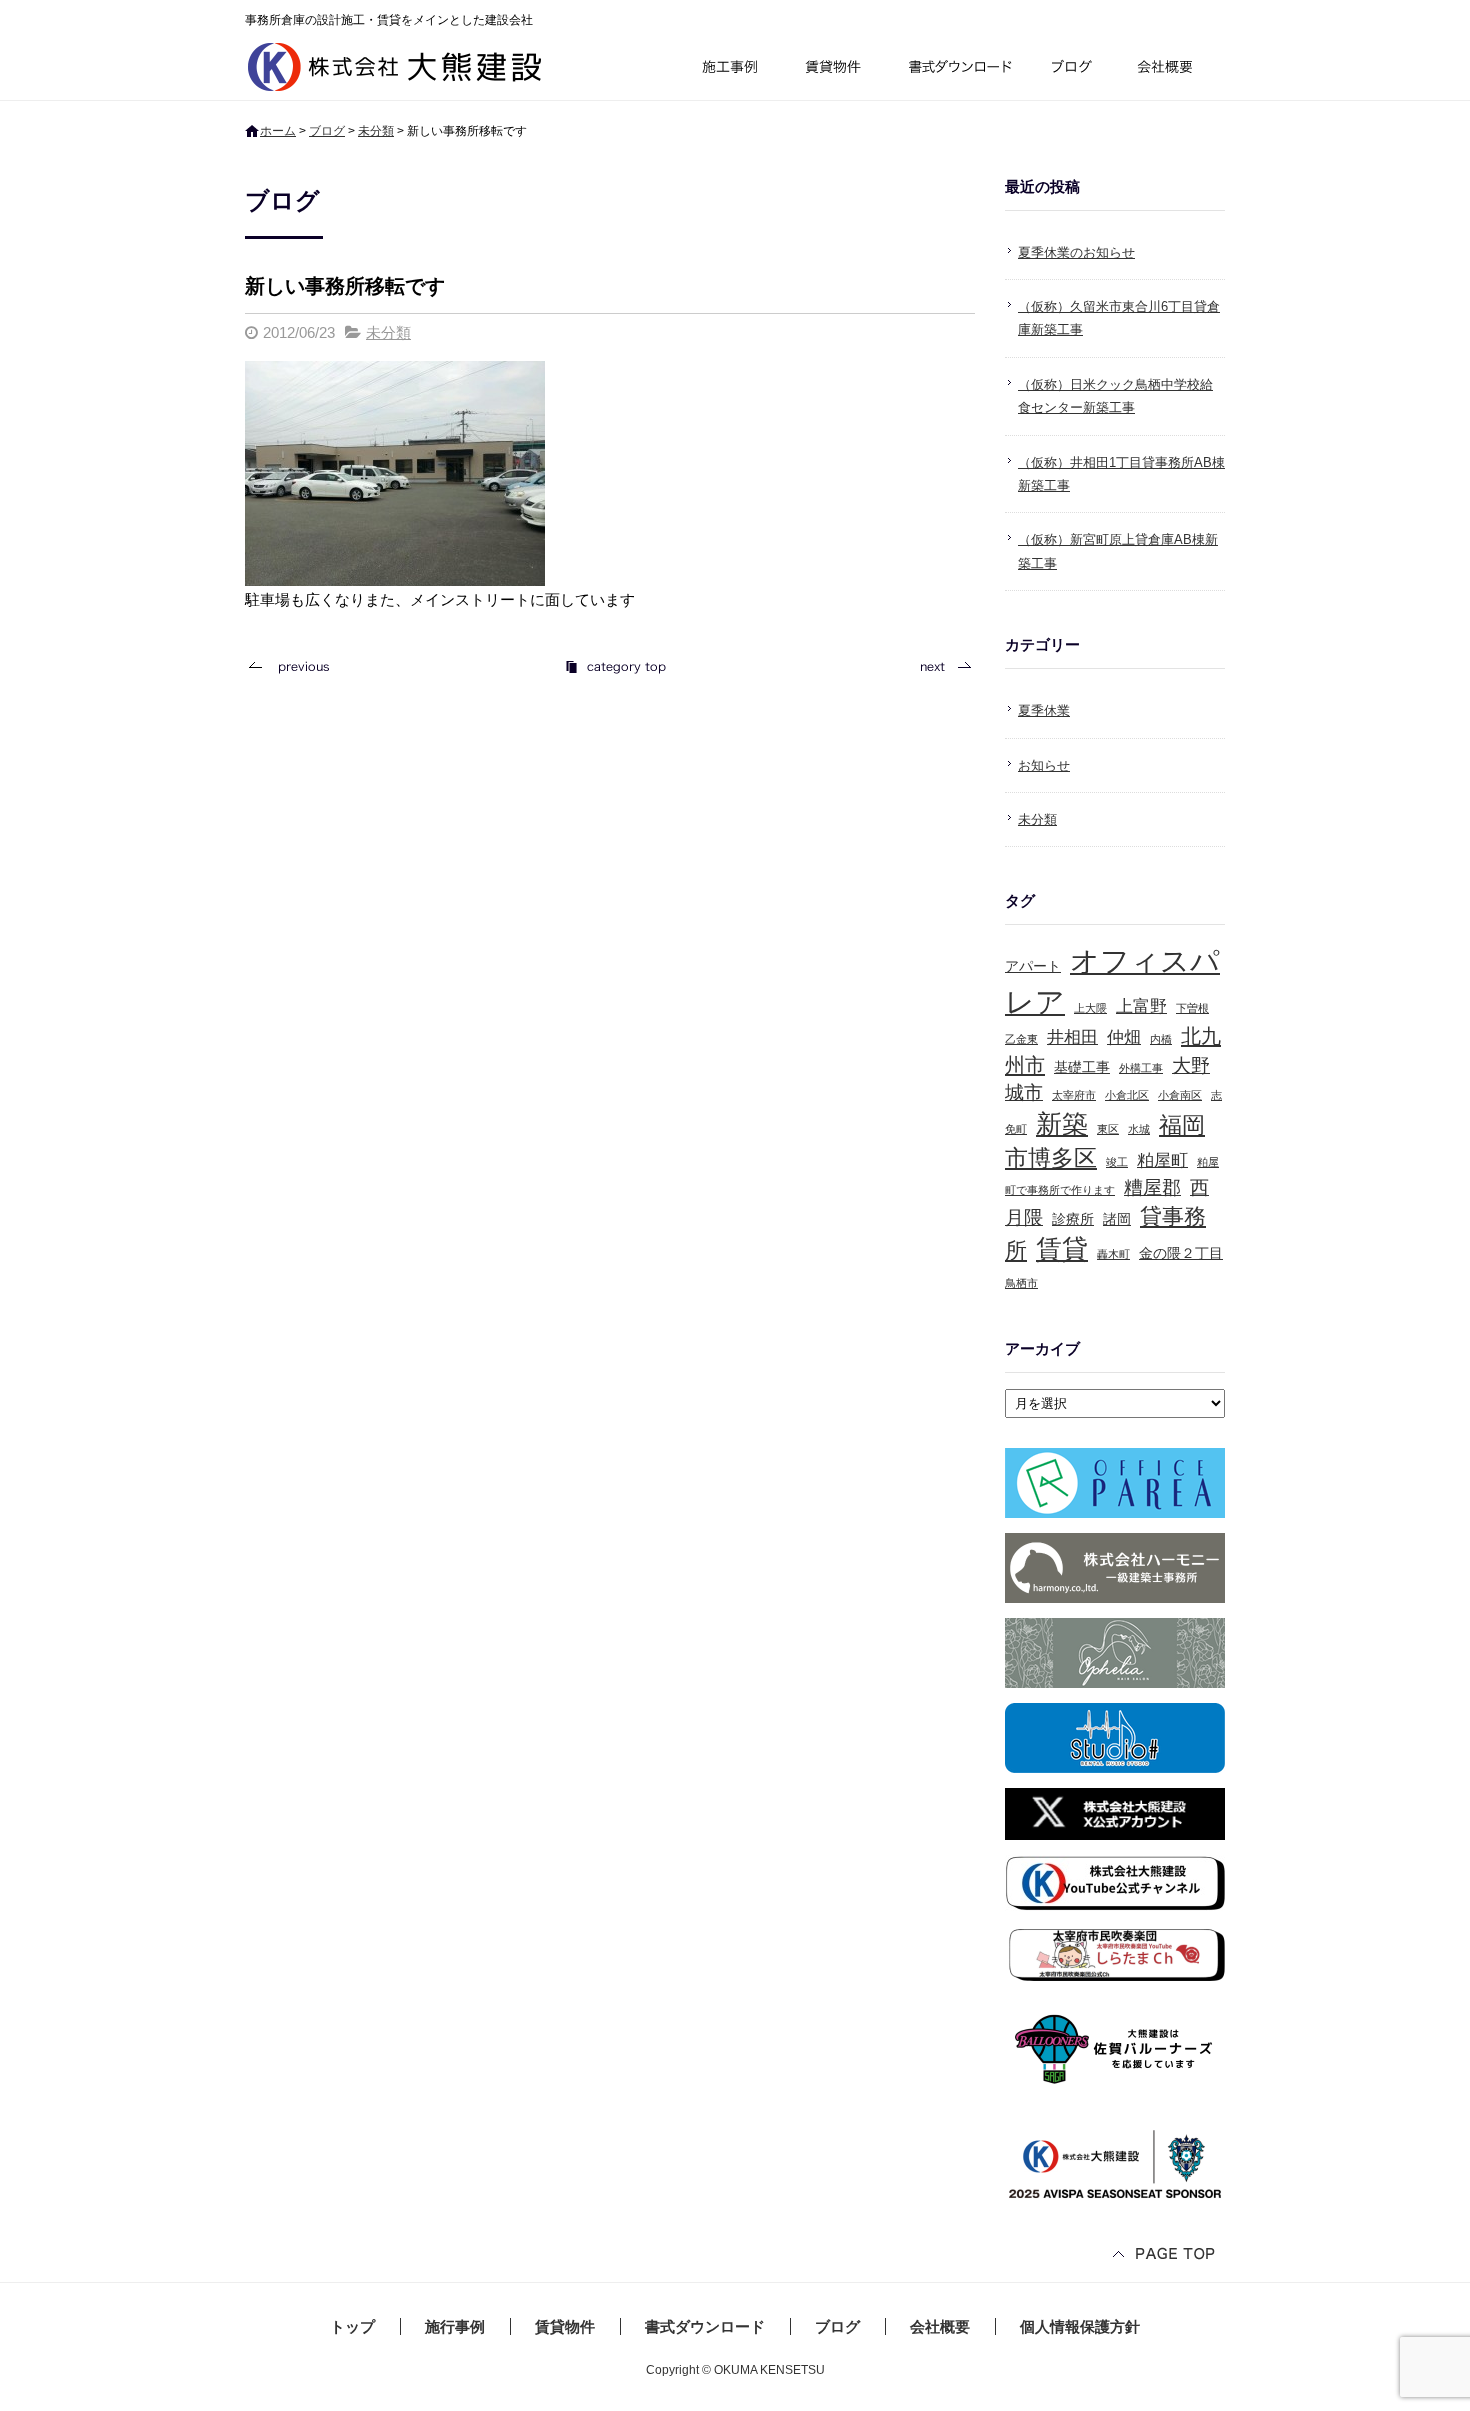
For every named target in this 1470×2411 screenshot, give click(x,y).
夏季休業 (1044, 710)
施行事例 (728, 69)
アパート (1033, 966)
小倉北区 (1127, 1095)
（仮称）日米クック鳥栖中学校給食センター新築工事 (1115, 396)
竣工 (1117, 1162)
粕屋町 (1162, 1160)
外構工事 (1141, 1068)
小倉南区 (1180, 1095)
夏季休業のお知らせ (1076, 252)
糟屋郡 (1152, 1187)
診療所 (1073, 1219)
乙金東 (1021, 1039)
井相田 (1072, 1037)
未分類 (376, 131)
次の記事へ (940, 666)
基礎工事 (1082, 1067)
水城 (1139, 1129)
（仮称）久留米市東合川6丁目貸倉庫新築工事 (1119, 318)
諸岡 (1117, 1219)
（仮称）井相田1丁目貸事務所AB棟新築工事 (1121, 474)
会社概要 (1172, 69)
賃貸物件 (833, 69)
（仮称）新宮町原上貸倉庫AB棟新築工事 (1118, 551)
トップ (352, 2326)
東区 (1108, 1129)
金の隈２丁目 (1181, 1253)
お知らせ (1044, 765)
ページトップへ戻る (1165, 2255)
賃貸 (1062, 1249)
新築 (1062, 1124)
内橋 (1161, 1039)
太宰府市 (1074, 1095)
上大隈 (1090, 1008)
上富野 (1141, 1006)
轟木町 (1113, 1254)
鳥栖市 (1021, 1283)
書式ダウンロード (958, 69)
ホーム (278, 131)
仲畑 (1124, 1037)
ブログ (1075, 69)
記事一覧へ (615, 666)
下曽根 (1192, 1008)
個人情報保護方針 (1080, 2326)
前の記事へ (295, 666)
